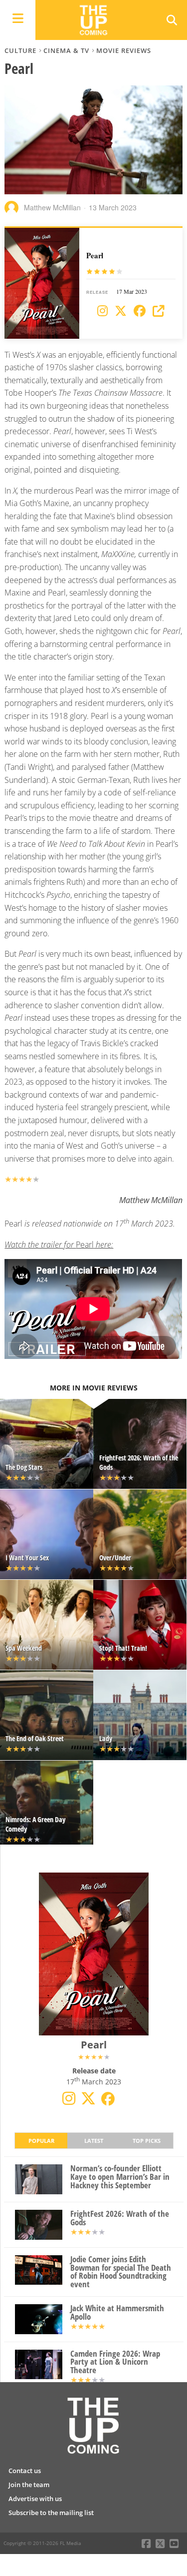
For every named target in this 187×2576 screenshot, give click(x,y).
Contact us (25, 2471)
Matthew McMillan (52, 207)
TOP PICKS (147, 2141)
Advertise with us (35, 2499)
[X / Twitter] (121, 311)
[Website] (159, 311)
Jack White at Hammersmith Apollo (117, 2313)
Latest (94, 2141)
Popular (41, 2141)
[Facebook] (140, 311)
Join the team (29, 2485)
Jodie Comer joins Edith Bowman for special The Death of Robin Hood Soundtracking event (121, 2272)
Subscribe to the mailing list (51, 2513)
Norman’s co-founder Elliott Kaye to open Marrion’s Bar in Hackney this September (120, 2177)
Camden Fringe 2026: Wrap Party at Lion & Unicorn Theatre (115, 2362)
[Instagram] (102, 311)
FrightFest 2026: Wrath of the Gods (120, 2218)
